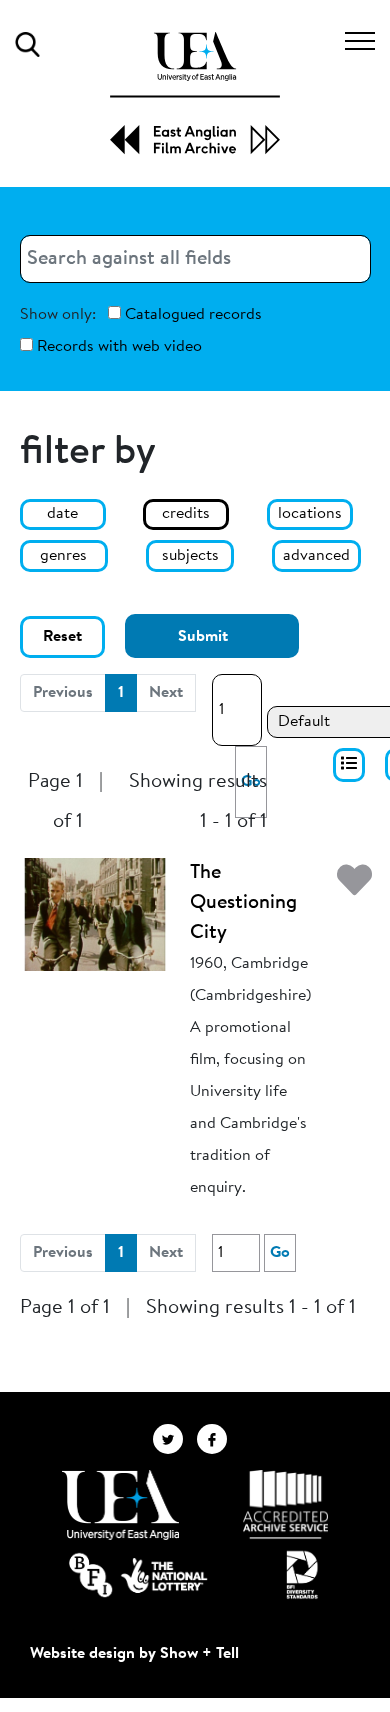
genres (63, 556)
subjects (190, 556)
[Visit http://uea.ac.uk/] (120, 1505)
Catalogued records (191, 315)
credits (186, 514)
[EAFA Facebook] (217, 1439)
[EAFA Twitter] (175, 1439)
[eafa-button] (349, 764)
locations (310, 514)
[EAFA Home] (195, 93)
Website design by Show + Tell (134, 1654)
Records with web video (117, 347)
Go (280, 1253)
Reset (62, 637)
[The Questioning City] (95, 914)
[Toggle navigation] (360, 44)
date (62, 514)
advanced (316, 556)
